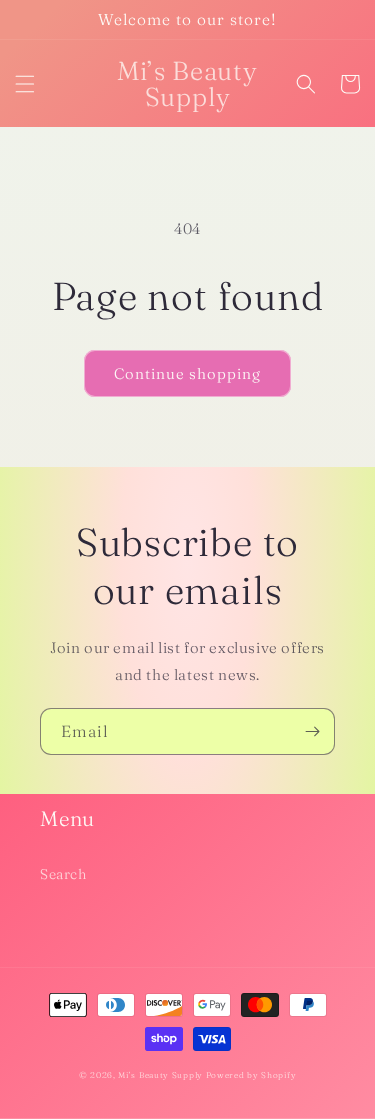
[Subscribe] (312, 731)
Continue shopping (187, 373)
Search (63, 874)
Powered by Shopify (251, 1075)
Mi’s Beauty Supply (160, 1075)
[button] (25, 84)
